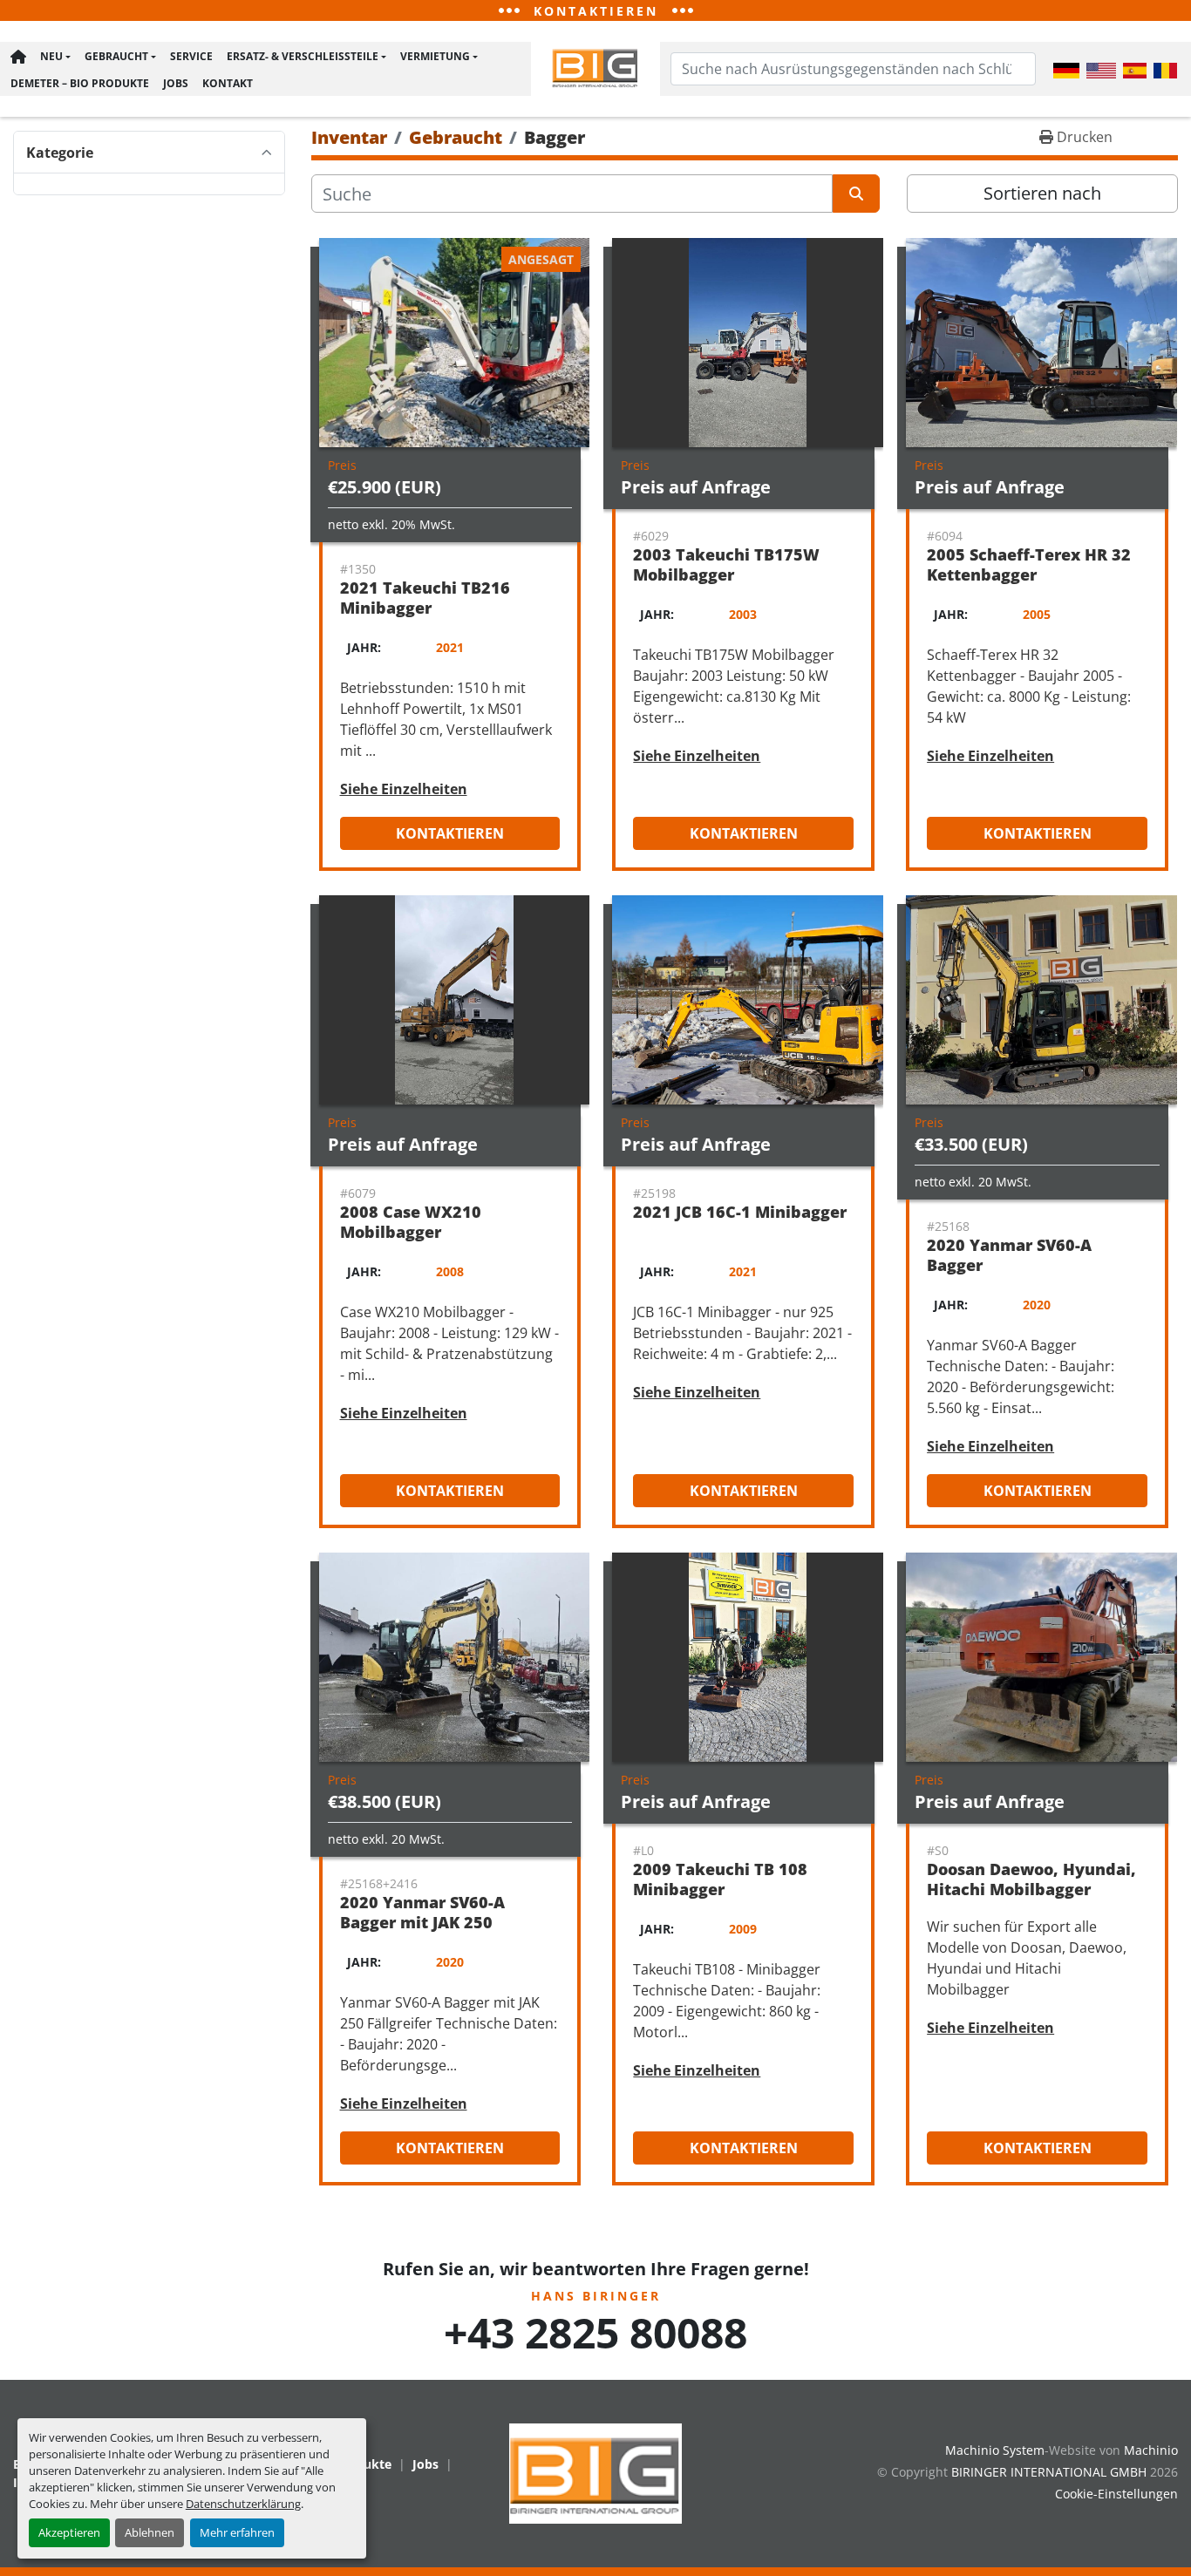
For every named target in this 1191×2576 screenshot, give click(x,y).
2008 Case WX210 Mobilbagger (411, 1222)
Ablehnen (150, 2532)
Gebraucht (116, 56)
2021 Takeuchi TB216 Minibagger (425, 598)
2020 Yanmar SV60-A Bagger (1009, 1255)
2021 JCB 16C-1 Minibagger (740, 1212)
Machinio (1151, 2450)
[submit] (856, 194)
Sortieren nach (1042, 193)
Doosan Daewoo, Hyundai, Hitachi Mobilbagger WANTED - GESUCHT (1031, 1889)
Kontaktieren (450, 833)
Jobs (176, 83)
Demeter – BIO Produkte (80, 83)
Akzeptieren (69, 2532)
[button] (55, 57)
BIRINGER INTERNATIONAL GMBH (1049, 2472)
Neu (51, 56)
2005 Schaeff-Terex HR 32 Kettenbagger (1029, 564)
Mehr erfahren (237, 2532)
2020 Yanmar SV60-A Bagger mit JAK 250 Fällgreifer (422, 1922)
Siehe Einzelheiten (404, 789)
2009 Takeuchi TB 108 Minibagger (720, 1879)
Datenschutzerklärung (243, 2504)
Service (191, 56)
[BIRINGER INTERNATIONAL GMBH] (595, 2472)
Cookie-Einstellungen (1116, 2494)
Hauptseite (18, 57)
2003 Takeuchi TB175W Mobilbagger (726, 564)
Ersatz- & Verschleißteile (303, 56)
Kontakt (228, 83)
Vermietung (435, 56)
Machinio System (995, 2450)
